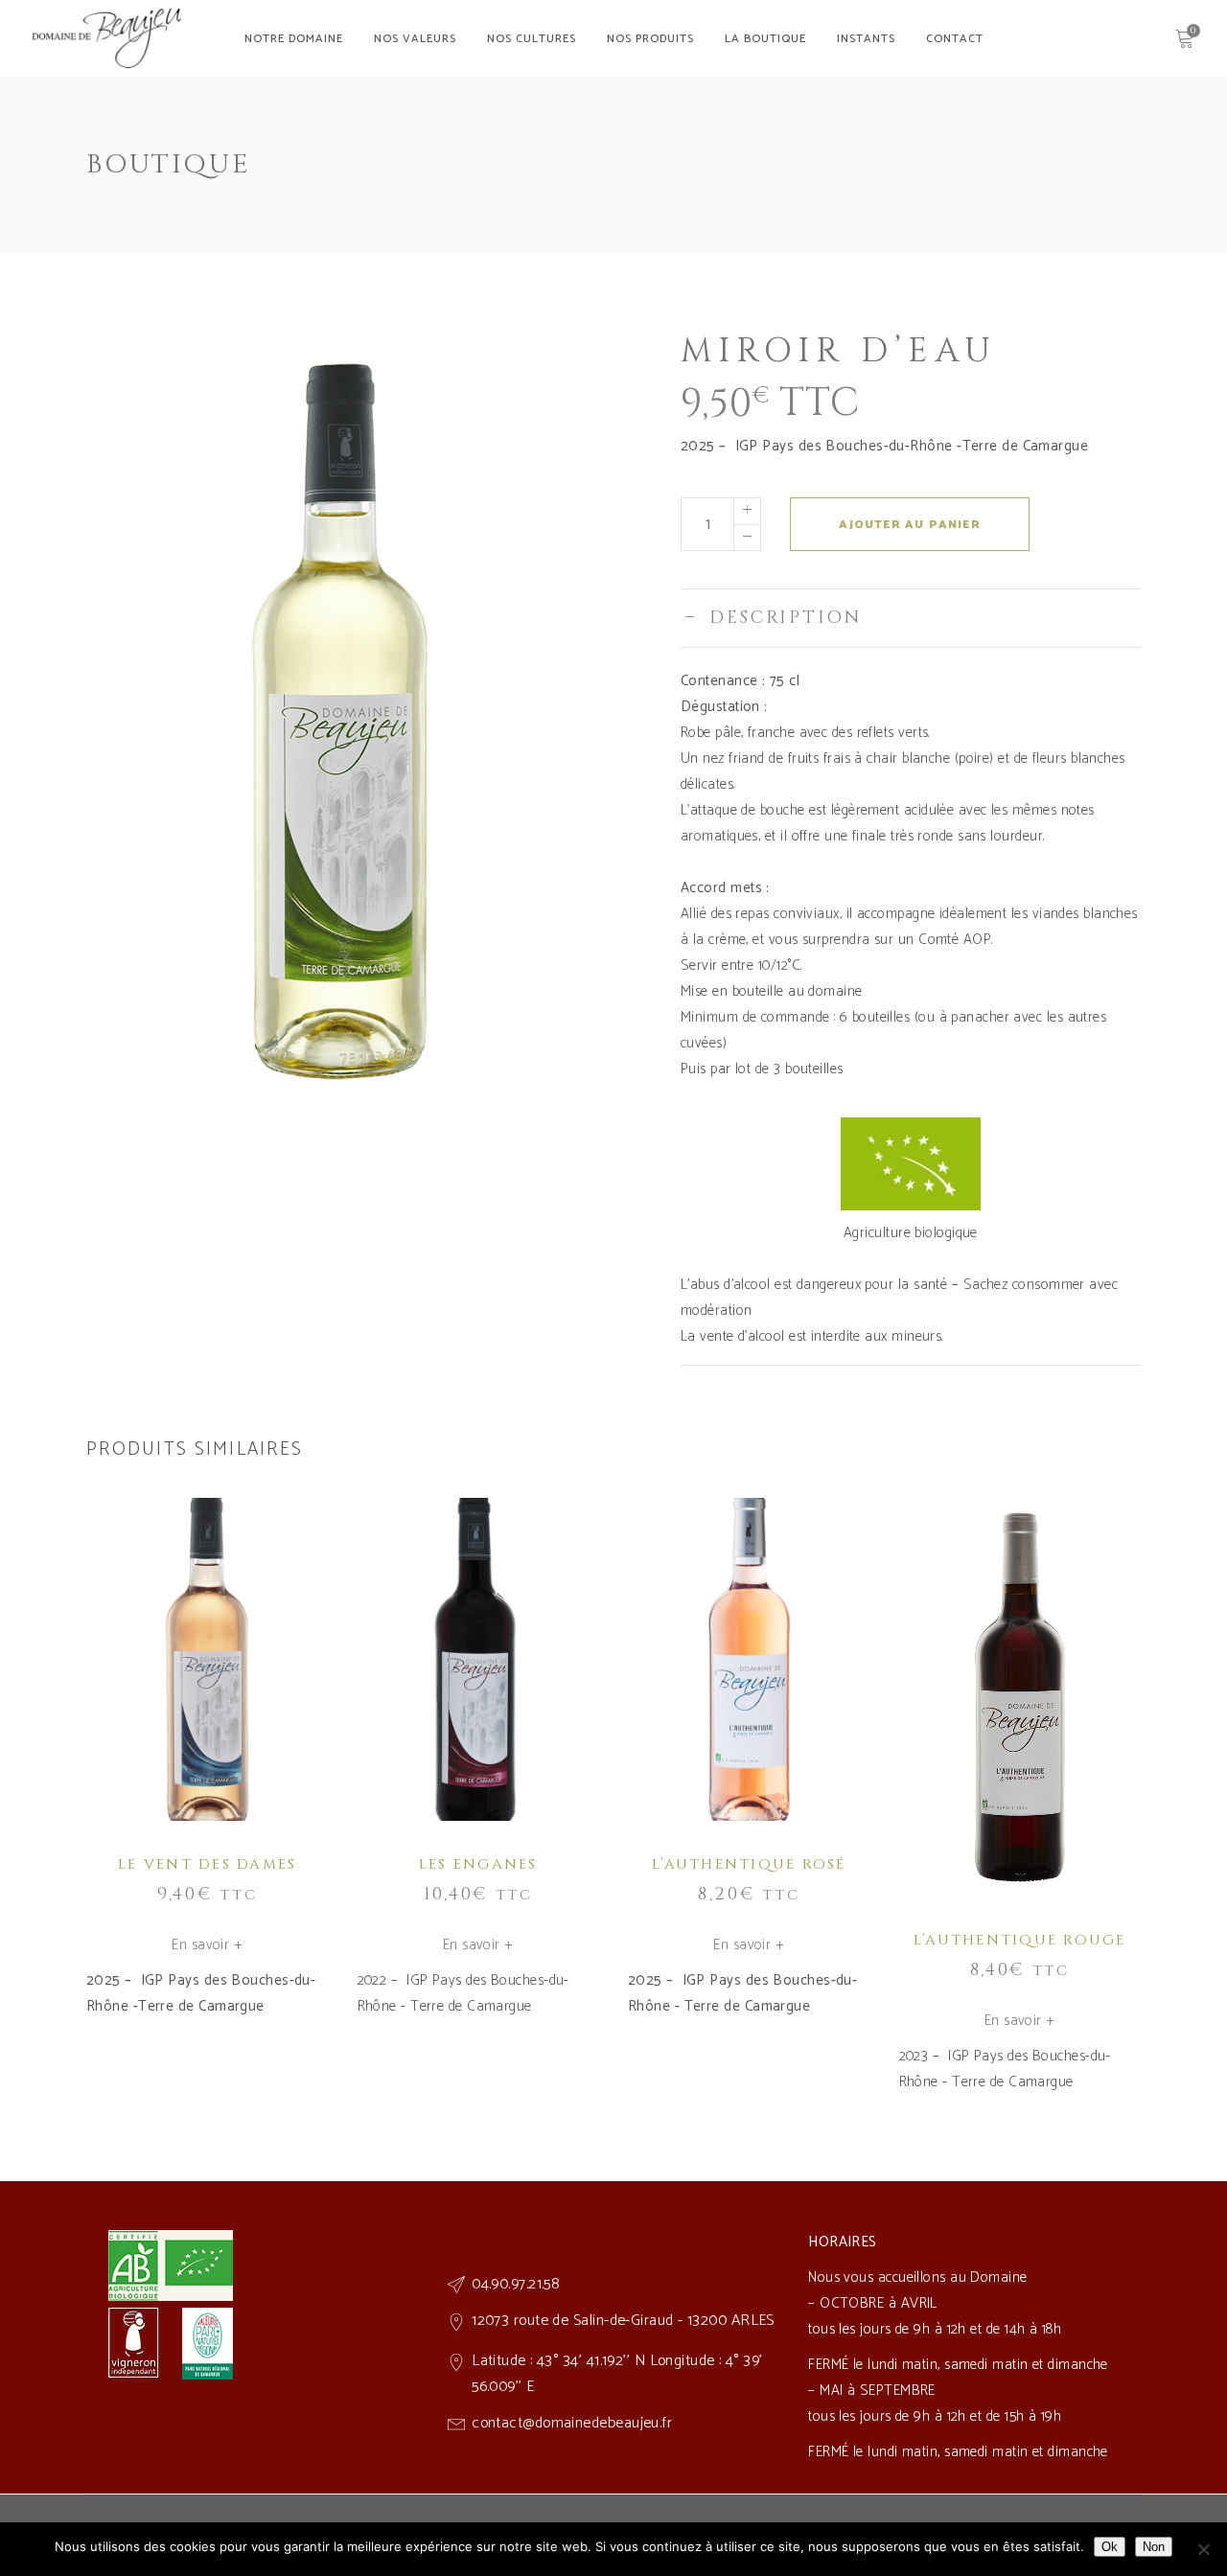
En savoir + (207, 1945)
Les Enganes (478, 1864)
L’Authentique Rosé (749, 1864)
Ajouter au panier (909, 525)
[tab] (911, 618)
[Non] (1203, 2549)
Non (1154, 2547)
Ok (1110, 2547)
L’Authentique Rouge (1020, 1940)
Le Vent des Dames (207, 1864)
